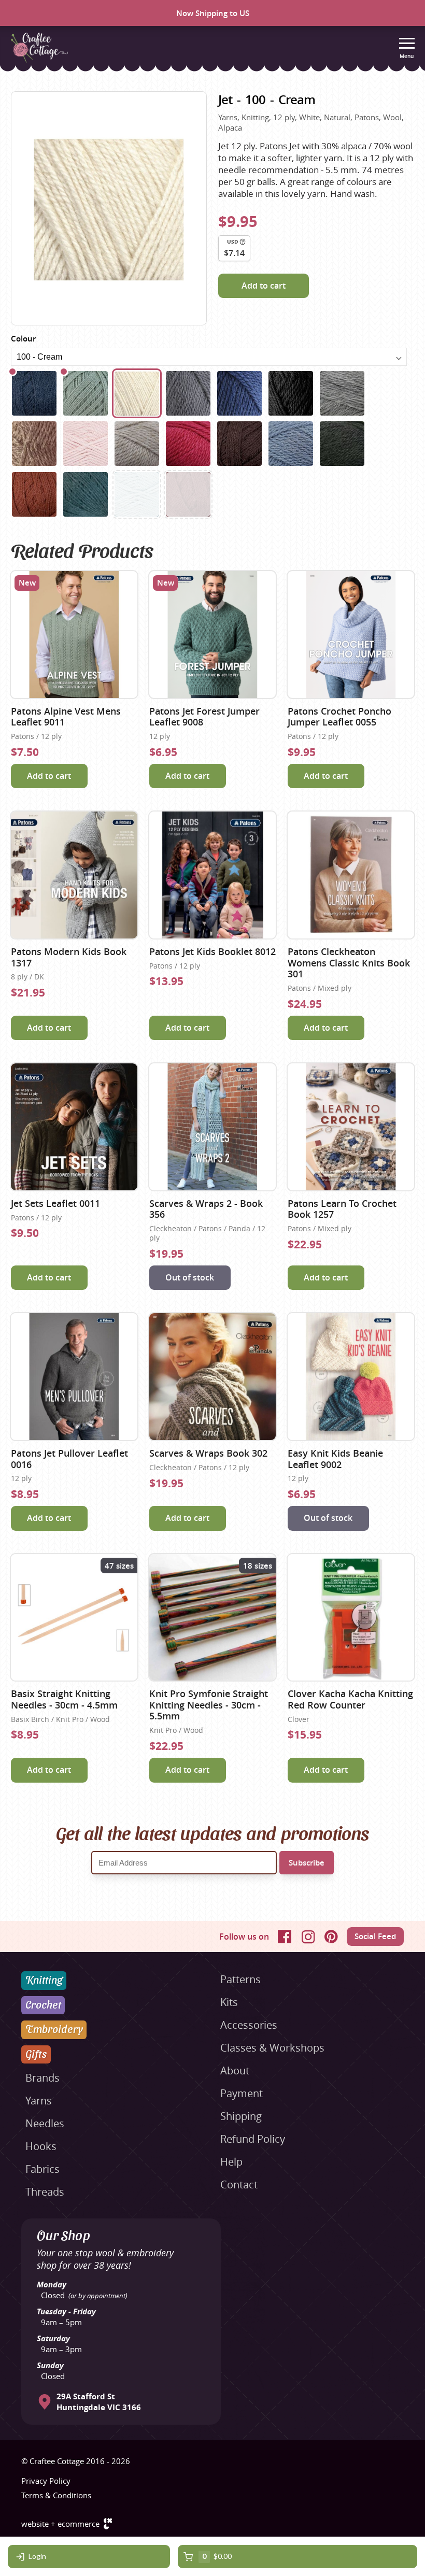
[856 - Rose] (188, 444)
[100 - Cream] (137, 393)
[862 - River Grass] (342, 444)
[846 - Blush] (86, 444)
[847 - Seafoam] (137, 494)
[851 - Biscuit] (137, 444)
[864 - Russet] (34, 494)
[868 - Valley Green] (86, 494)
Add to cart (264, 286)
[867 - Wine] (188, 494)
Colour (23, 339)
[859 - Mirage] (291, 444)
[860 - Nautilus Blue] (34, 393)
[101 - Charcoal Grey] (188, 393)
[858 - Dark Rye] (239, 444)
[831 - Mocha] (34, 444)
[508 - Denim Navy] (239, 393)
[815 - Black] (291, 393)
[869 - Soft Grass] (86, 393)
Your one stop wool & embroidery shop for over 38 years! (105, 2259)
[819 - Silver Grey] (342, 393)
